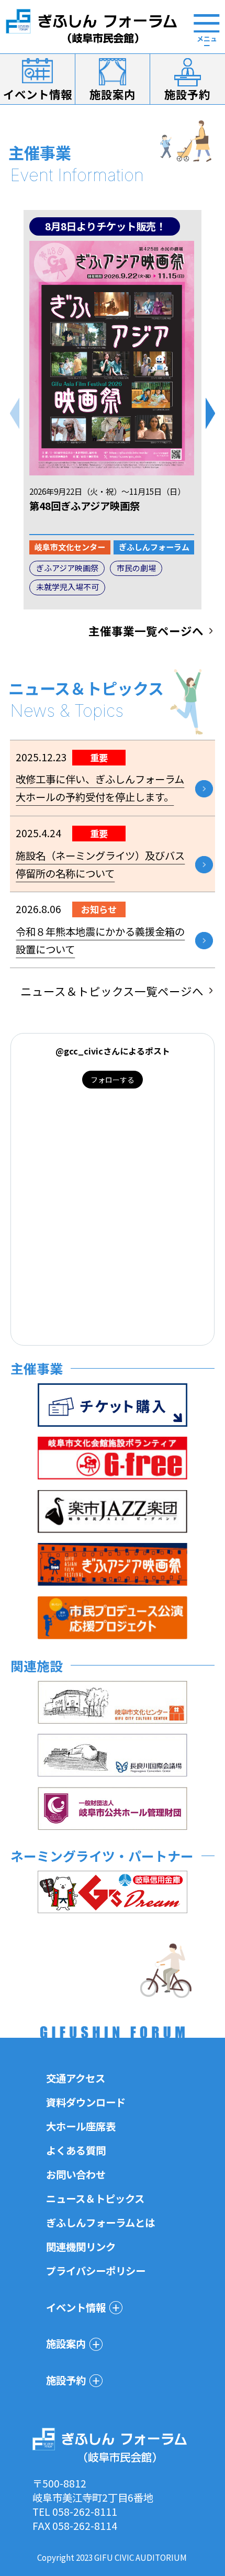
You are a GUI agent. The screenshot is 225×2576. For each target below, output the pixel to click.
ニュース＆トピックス (95, 2199)
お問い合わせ (76, 2174)
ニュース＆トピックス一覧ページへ (112, 991)
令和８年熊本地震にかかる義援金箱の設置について (100, 940)
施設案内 (113, 94)
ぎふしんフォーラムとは (100, 2223)
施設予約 (187, 94)
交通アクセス (76, 2078)
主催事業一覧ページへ (146, 631)
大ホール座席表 (81, 2126)
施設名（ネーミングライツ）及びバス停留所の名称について (100, 864)
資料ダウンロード (86, 2102)
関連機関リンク (81, 2247)
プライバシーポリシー (96, 2271)
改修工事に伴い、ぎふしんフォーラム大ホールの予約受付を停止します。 (100, 788)
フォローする (113, 1080)
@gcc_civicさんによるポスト (113, 1051)
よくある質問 (76, 2150)
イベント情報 (38, 94)
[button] (210, 413)
